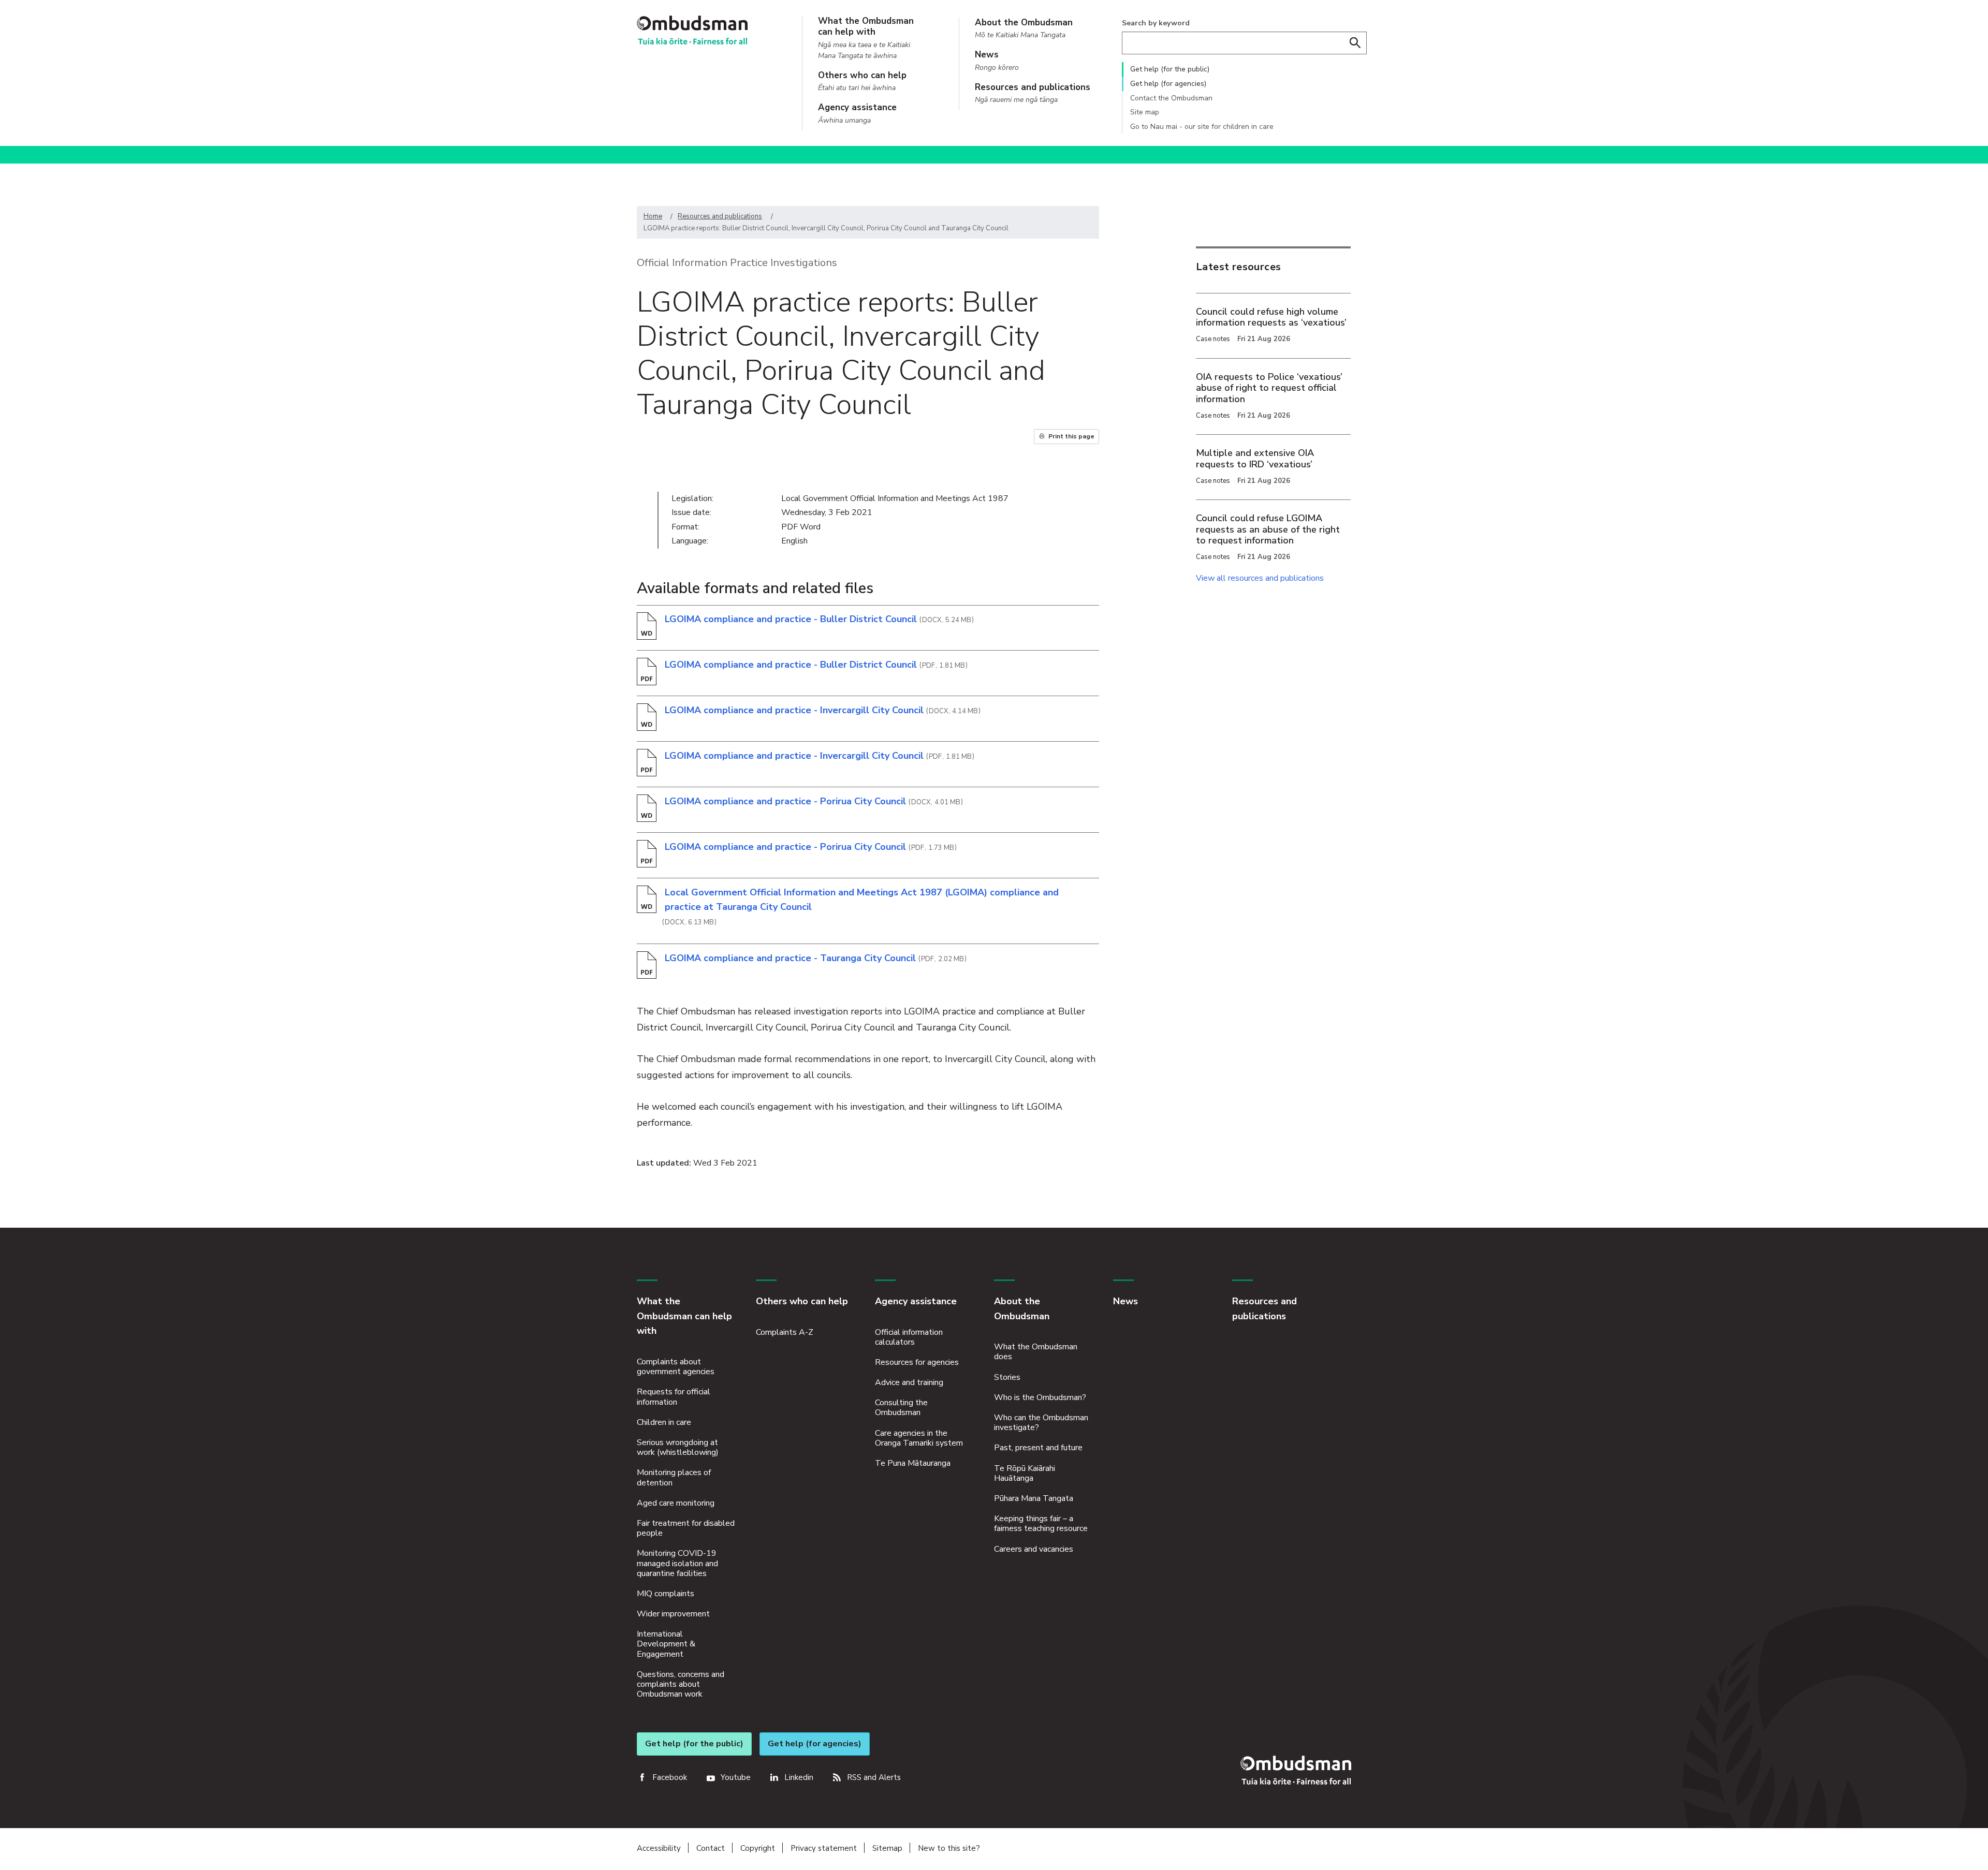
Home (653, 216)
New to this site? (949, 1848)
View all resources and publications (1260, 578)
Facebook (670, 1777)
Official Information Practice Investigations (737, 263)
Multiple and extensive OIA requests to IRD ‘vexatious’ (1255, 459)
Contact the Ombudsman (1171, 98)
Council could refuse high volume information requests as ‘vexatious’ (1271, 317)
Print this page (1071, 436)
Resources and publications (720, 216)
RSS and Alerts (874, 1777)
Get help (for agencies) (1168, 84)
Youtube (736, 1777)
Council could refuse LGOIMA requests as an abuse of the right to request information (1268, 529)
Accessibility (659, 1848)
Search (1355, 43)
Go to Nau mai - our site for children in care (1202, 127)
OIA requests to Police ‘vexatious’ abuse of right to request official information (1269, 388)
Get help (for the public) (1170, 69)
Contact (711, 1848)
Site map (1145, 112)
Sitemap (887, 1848)
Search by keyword (1156, 23)
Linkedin (799, 1777)
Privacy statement (824, 1848)
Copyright (758, 1848)
